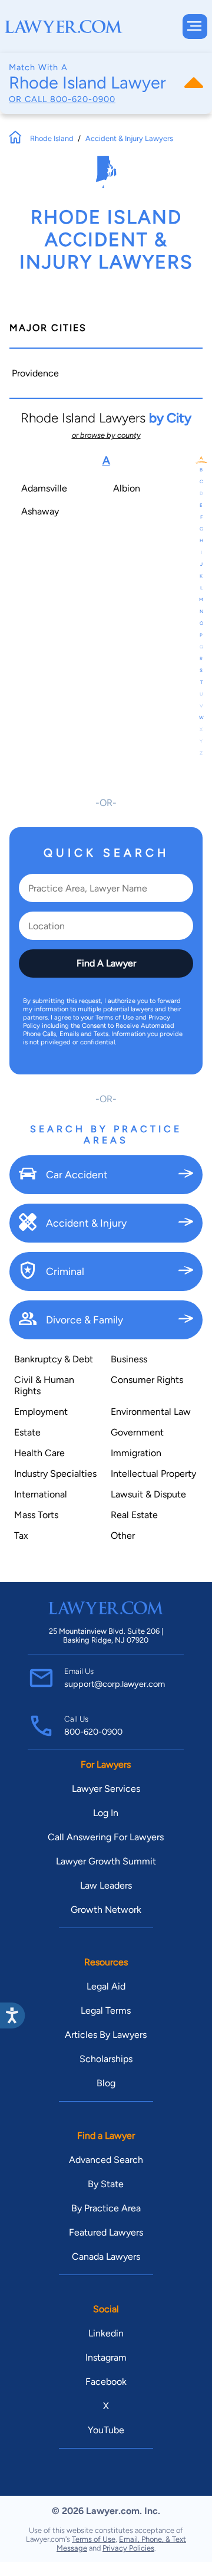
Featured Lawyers (106, 2232)
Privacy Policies (128, 2548)
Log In (106, 1813)
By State (106, 2184)
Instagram (106, 2357)
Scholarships (106, 2059)
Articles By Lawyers (106, 2035)
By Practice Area (106, 2208)
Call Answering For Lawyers (106, 1837)
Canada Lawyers (106, 2257)
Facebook (106, 2382)
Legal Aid (106, 1986)
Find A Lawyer (106, 963)
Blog (106, 2083)
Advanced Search (106, 2160)
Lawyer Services (106, 1789)
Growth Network (106, 1910)
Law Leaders (106, 1885)
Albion (127, 488)
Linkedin (106, 2333)
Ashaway (40, 511)
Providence (35, 373)
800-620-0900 (83, 99)
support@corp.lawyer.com (115, 1684)
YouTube (106, 2430)
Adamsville (44, 488)
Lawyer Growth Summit (106, 1861)
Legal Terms (106, 2010)
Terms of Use (94, 2539)
